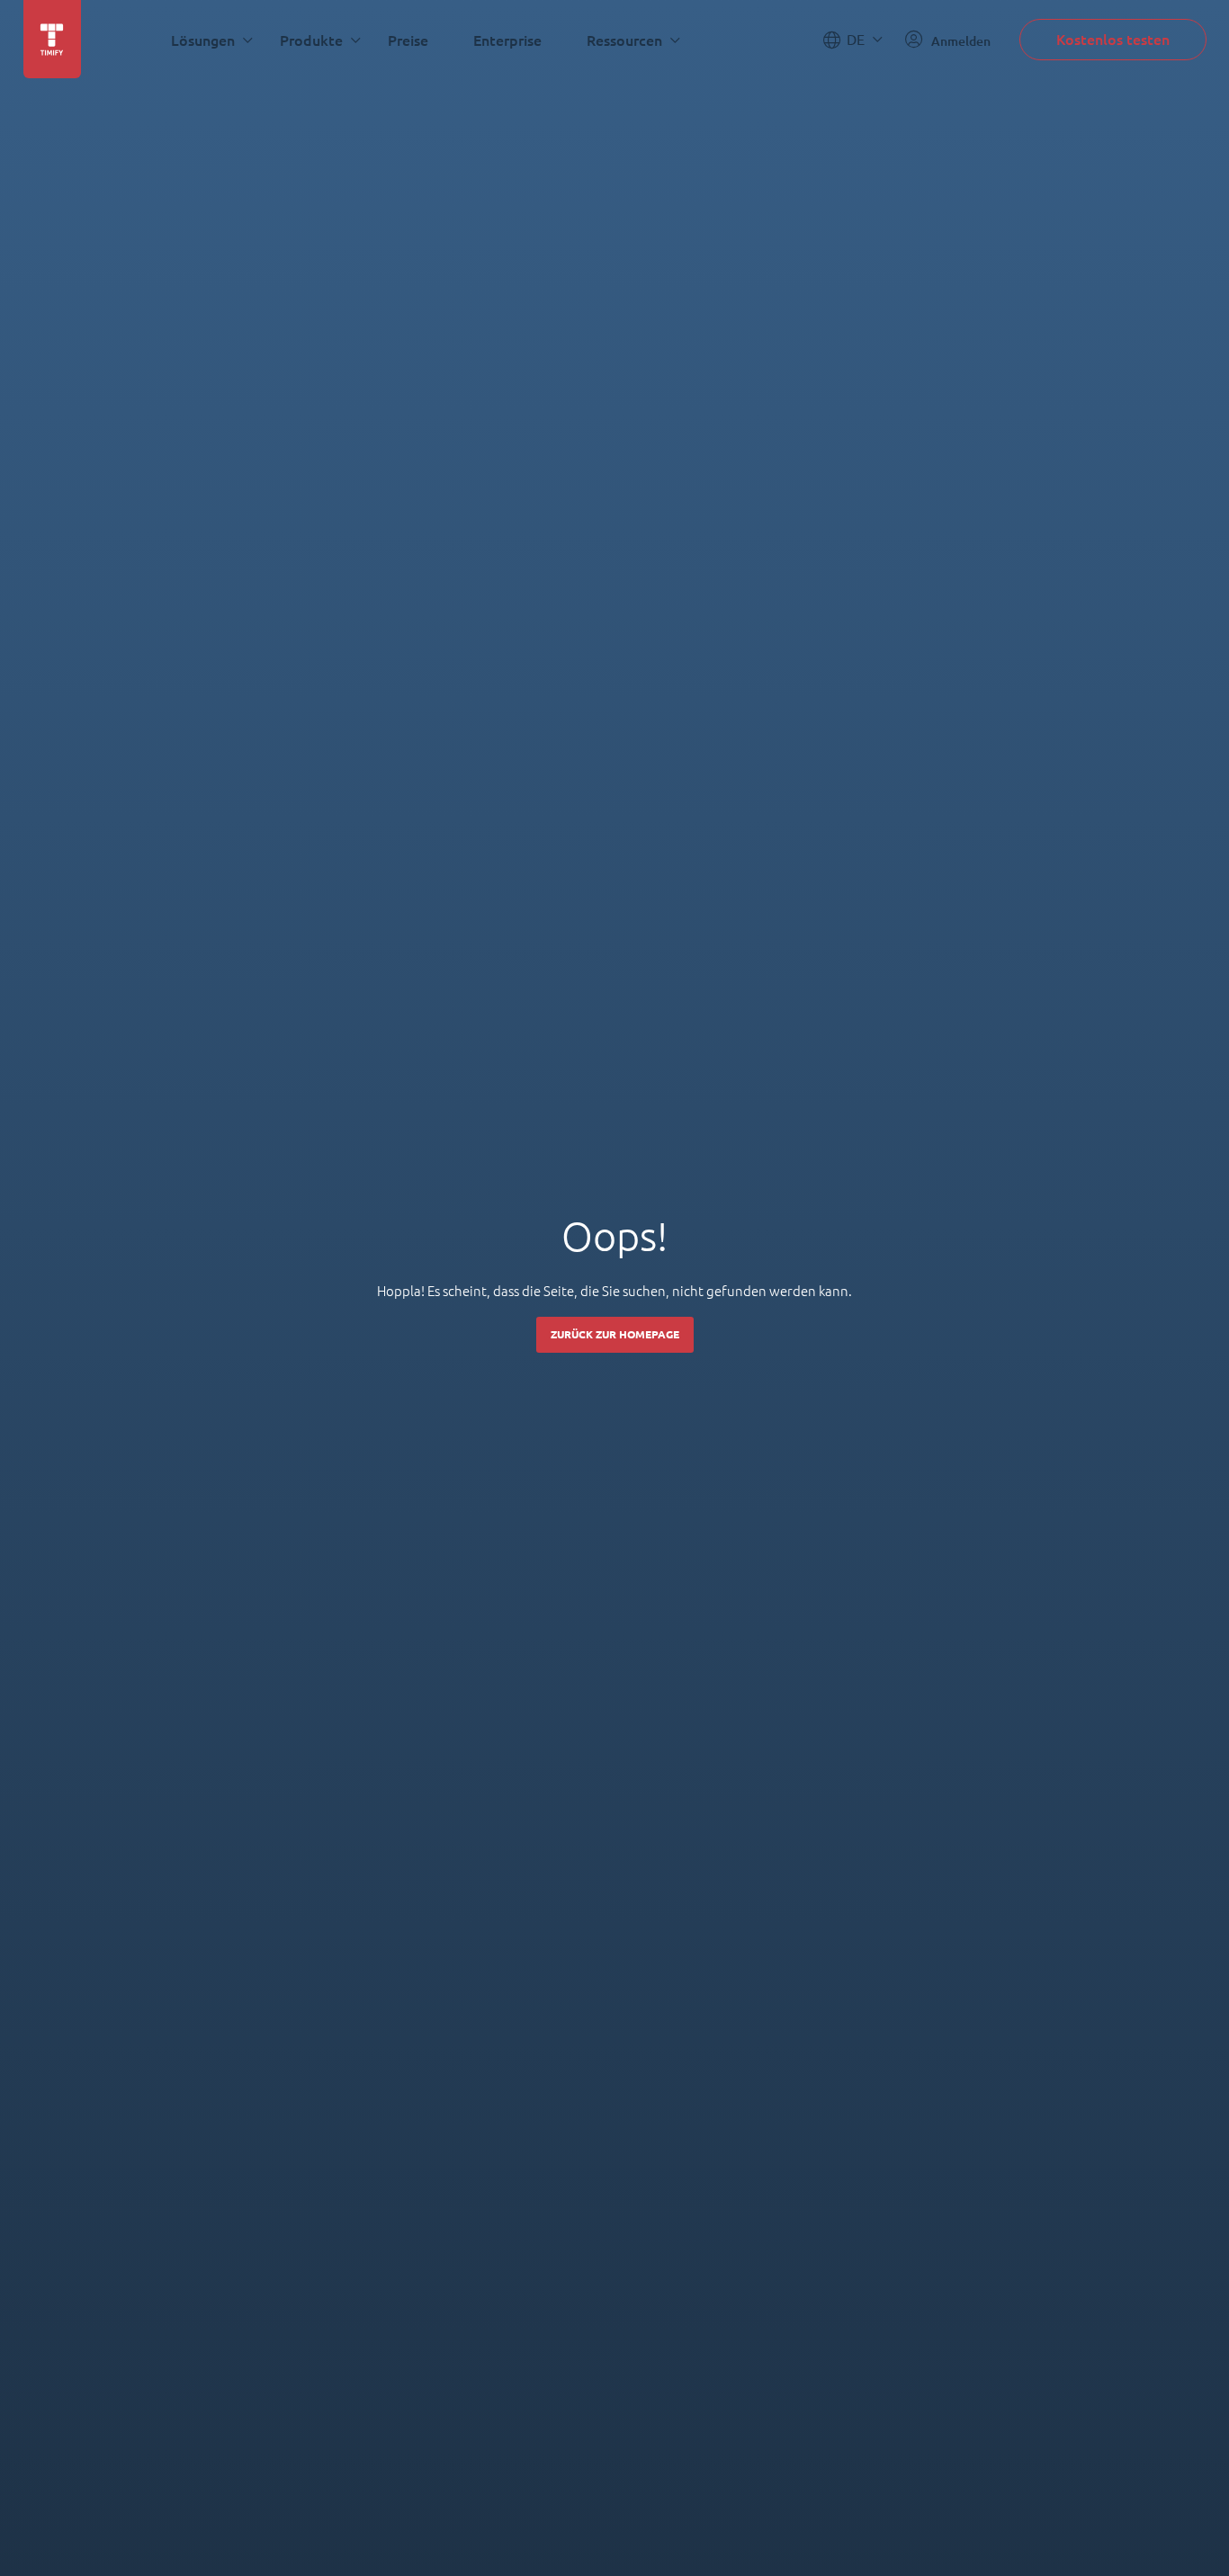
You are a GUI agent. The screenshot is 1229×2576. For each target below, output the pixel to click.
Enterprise (507, 40)
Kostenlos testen (1113, 39)
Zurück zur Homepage (615, 1334)
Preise (408, 40)
